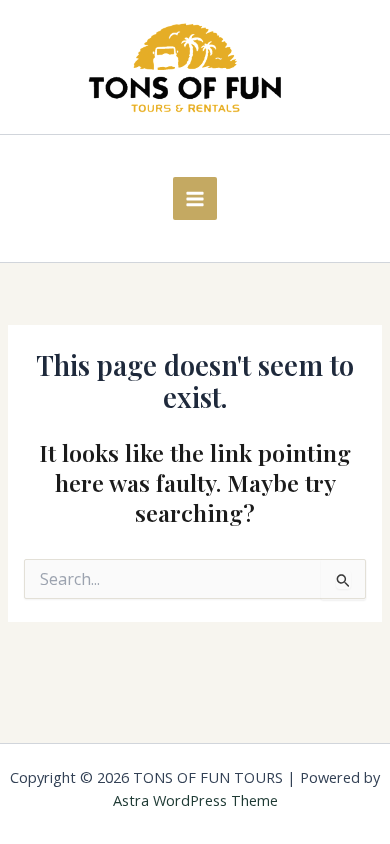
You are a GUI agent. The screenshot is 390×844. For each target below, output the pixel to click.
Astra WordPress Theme (195, 800)
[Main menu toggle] (194, 198)
